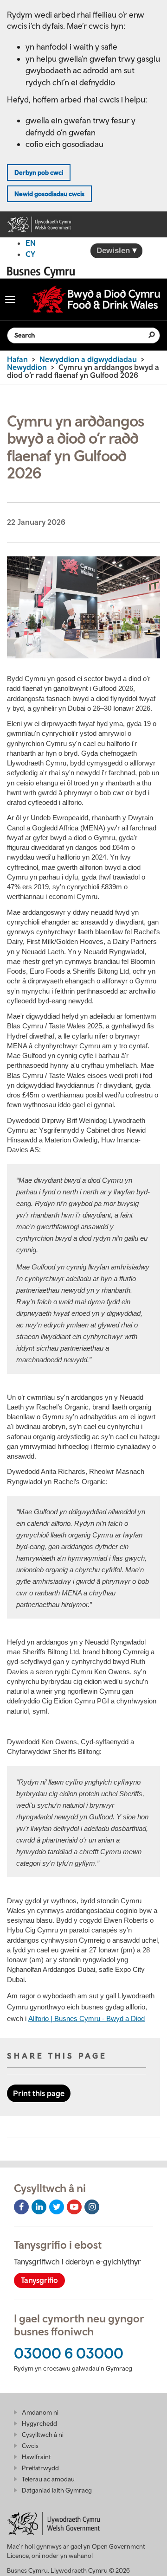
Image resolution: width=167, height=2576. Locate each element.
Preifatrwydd (40, 2468)
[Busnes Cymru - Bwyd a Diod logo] (96, 299)
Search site (146, 335)
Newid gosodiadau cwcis (49, 194)
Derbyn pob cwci (39, 172)
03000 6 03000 (69, 2353)
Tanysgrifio (39, 2280)
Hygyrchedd (39, 2423)
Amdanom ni (40, 2412)
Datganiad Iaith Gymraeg (57, 2490)
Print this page (39, 2093)
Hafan (17, 359)
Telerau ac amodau (48, 2479)
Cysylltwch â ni (43, 2435)
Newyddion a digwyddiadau (88, 359)
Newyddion (27, 367)
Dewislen (114, 251)
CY (30, 254)
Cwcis (30, 2446)
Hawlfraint (36, 2457)
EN (31, 243)
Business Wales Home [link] (44, 272)
